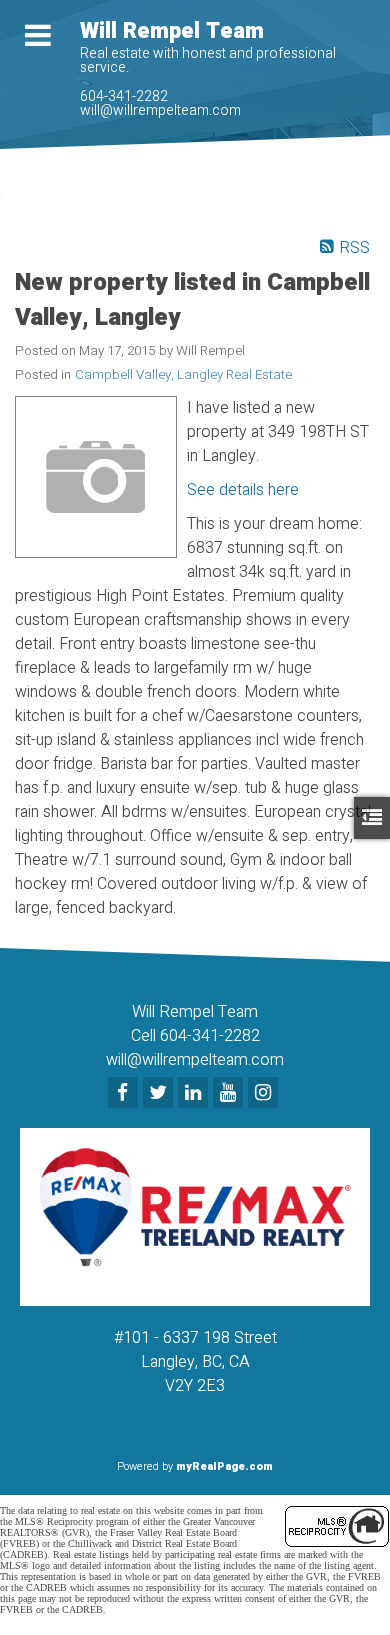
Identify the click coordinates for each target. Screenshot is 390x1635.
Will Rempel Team (172, 31)
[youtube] (230, 1094)
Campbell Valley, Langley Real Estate (183, 375)
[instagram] (265, 1094)
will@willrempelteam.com (160, 110)
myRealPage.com (224, 1466)
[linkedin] (195, 1094)
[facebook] (125, 1094)
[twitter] (160, 1094)
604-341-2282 (124, 96)
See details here (243, 490)
